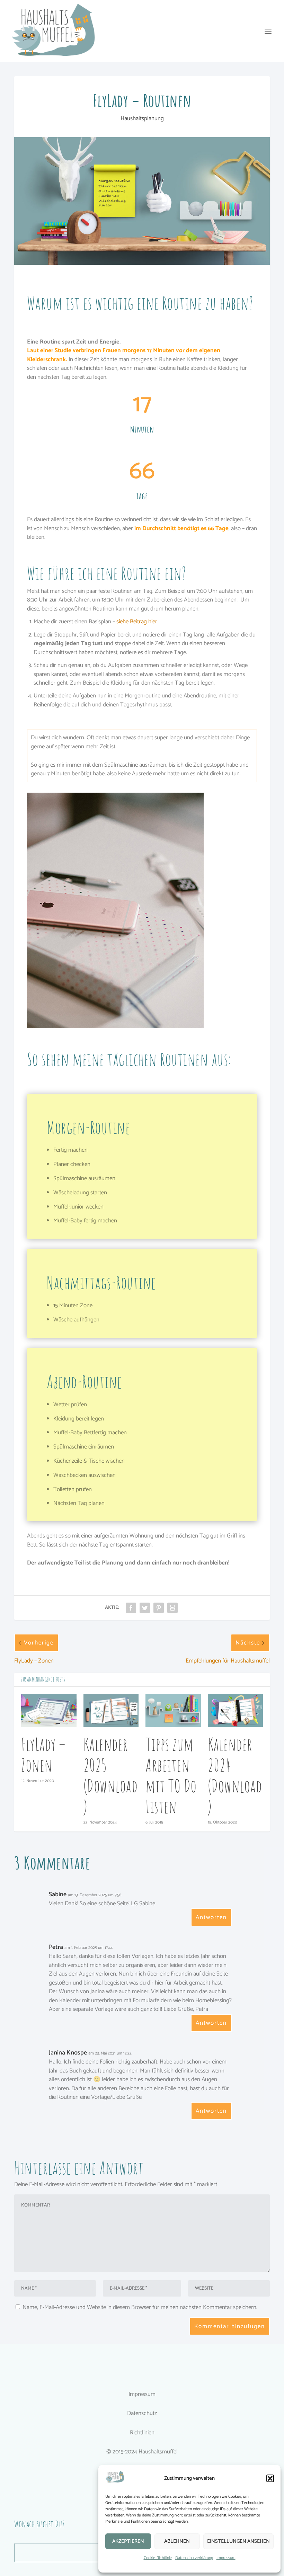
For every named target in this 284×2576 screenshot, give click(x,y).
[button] (270, 2478)
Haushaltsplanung (142, 118)
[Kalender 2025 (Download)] (111, 1710)
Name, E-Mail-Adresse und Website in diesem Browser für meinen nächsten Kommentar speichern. (140, 2307)
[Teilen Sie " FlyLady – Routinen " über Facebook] (131, 1608)
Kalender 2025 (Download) (111, 1775)
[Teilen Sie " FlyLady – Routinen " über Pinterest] (159, 1608)
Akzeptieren (128, 2541)
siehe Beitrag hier (137, 622)
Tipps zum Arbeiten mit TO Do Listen (171, 1775)
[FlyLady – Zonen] (49, 1710)
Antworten (211, 1917)
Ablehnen (177, 2541)
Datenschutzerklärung (194, 2558)
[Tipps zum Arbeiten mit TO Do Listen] (173, 1710)
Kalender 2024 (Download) (235, 1775)
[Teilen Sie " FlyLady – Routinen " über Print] (172, 1608)
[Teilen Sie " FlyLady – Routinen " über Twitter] (145, 1608)
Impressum (226, 2558)
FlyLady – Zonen (43, 1754)
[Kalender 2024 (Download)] (236, 1710)
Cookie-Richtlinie (158, 2558)
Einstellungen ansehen (238, 2541)
